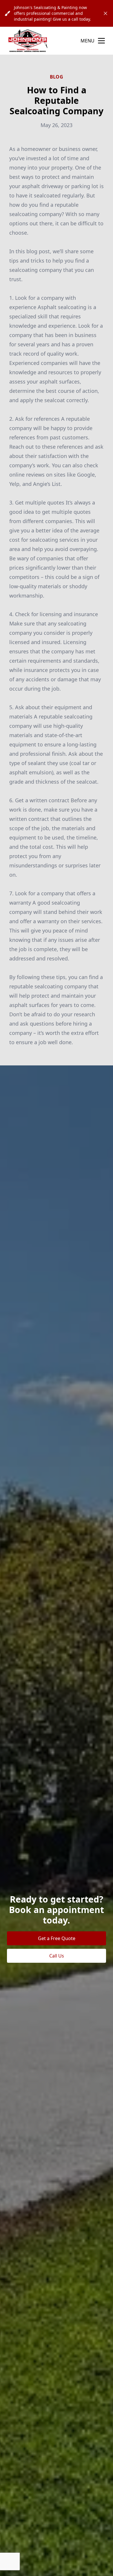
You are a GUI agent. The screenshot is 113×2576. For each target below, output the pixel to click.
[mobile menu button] (101, 41)
